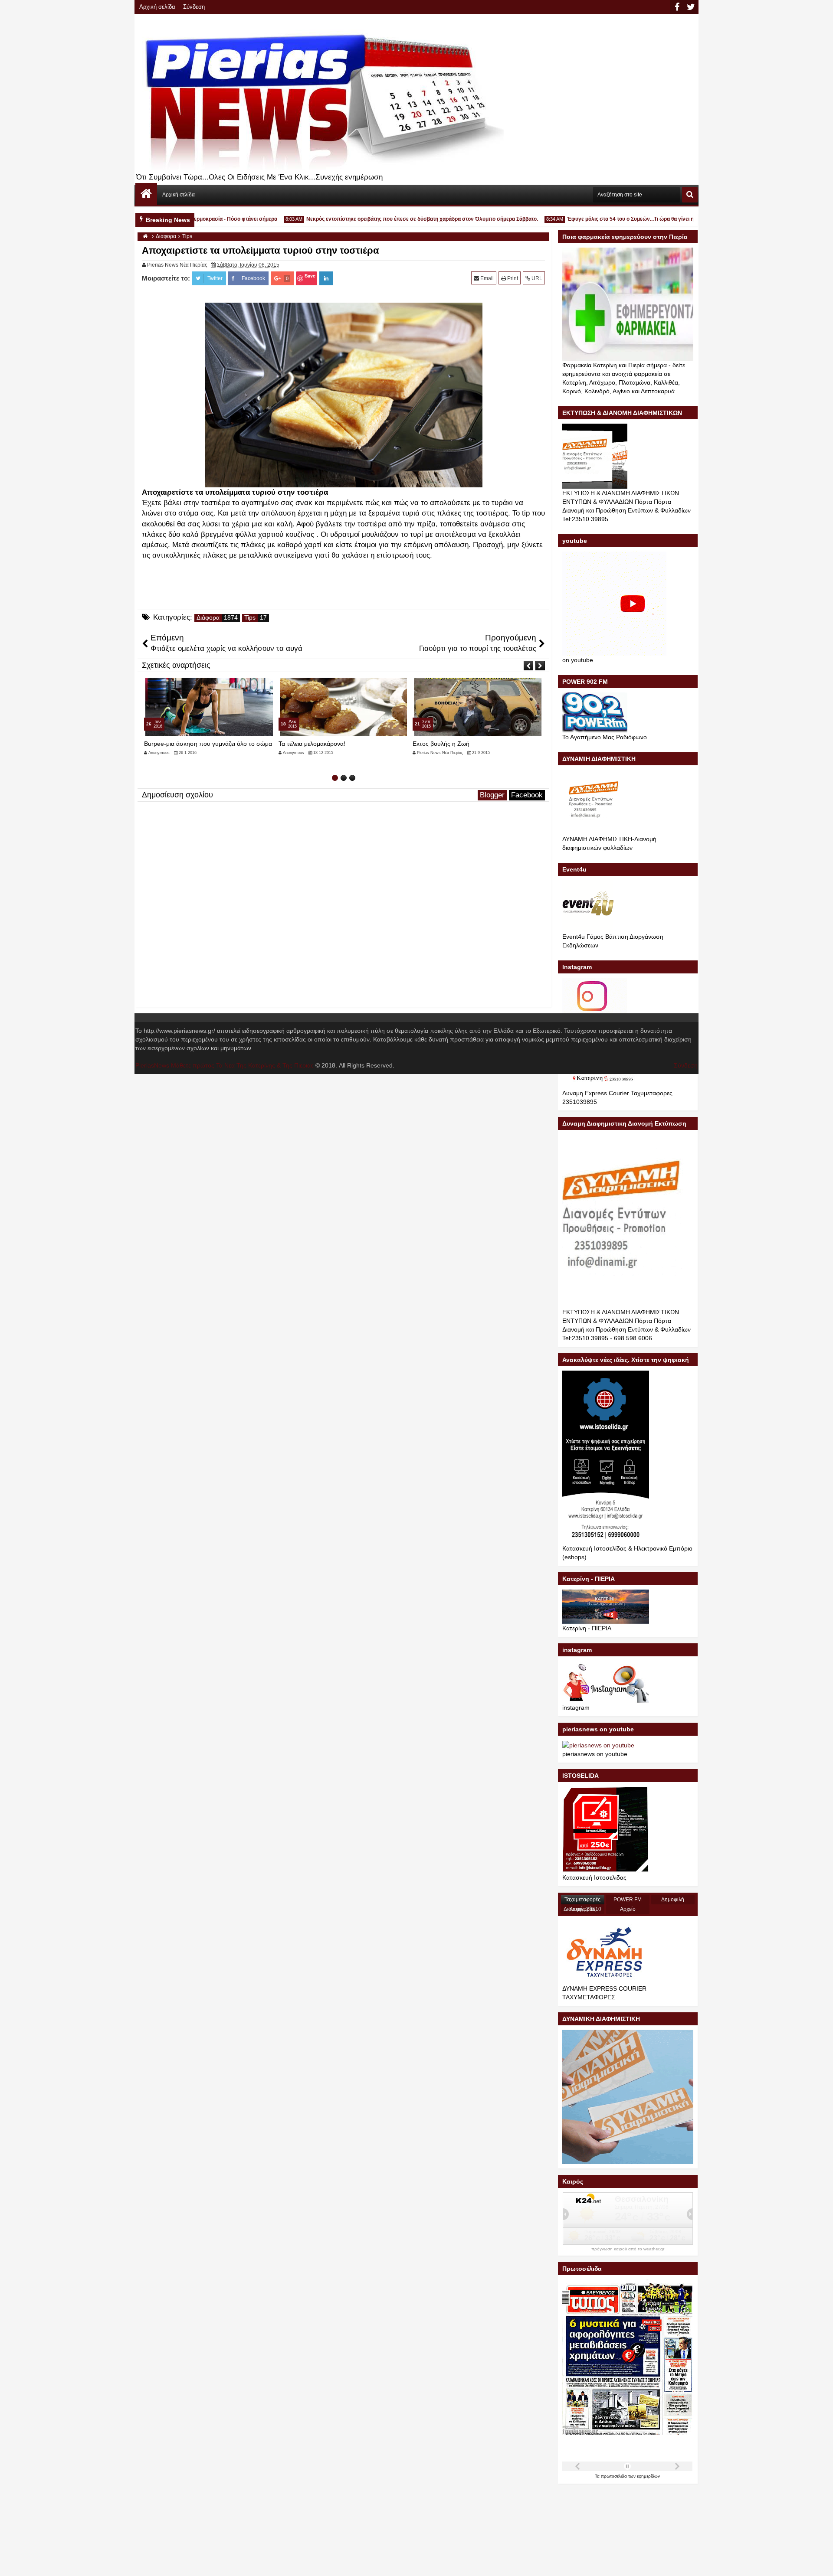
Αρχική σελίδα (157, 7)
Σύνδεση (194, 7)
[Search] (690, 195)
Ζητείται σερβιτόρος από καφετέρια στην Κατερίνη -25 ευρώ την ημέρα (467, 747)
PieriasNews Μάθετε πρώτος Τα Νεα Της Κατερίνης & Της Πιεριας (225, 1065)
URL (536, 278)
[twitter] (691, 7)
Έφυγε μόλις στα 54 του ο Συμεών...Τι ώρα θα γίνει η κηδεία (601, 219)
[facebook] (677, 7)
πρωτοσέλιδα (615, 2476)
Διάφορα (208, 618)
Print (512, 278)
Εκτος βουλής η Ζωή (307, 744)
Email (486, 278)
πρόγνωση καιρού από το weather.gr (628, 2249)
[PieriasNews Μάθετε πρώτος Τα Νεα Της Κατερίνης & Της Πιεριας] (146, 194)
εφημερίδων (648, 2476)
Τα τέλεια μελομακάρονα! (177, 744)
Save (310, 276)
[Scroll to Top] (820, 2563)
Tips (250, 618)
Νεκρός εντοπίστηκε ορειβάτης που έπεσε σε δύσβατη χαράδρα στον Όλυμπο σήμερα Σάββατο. (384, 219)
